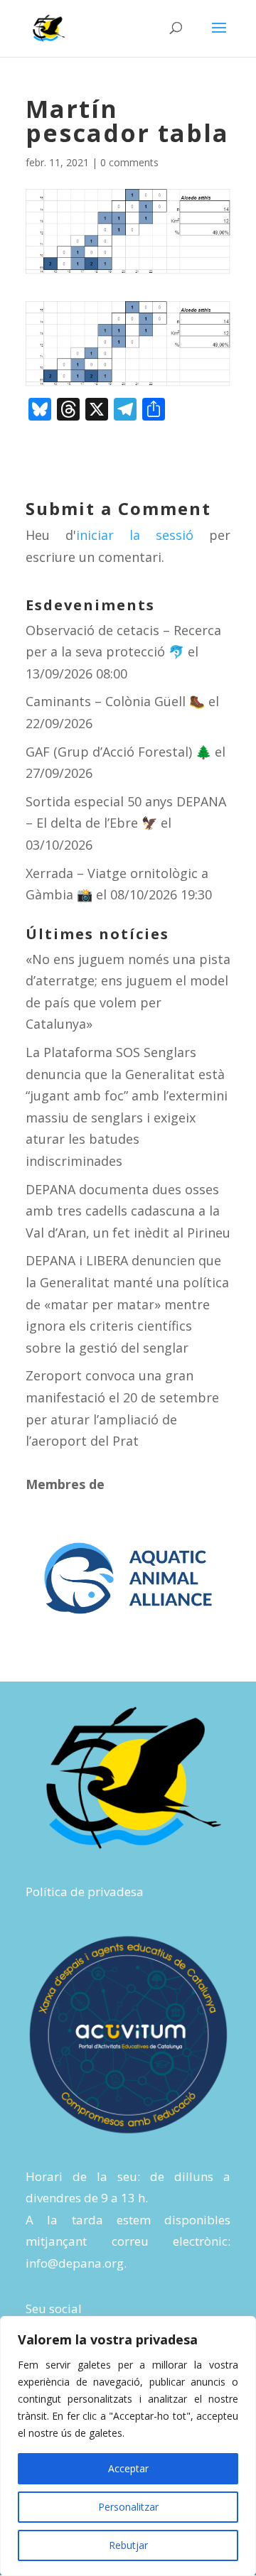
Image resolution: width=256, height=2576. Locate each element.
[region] (128, 2446)
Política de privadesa (85, 1892)
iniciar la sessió (135, 535)
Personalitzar (128, 2507)
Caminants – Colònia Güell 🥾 (115, 701)
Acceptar (128, 2468)
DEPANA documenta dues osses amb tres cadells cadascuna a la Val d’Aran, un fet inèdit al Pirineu (128, 1211)
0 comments (129, 162)
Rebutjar (128, 2545)
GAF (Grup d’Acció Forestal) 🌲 (118, 752)
